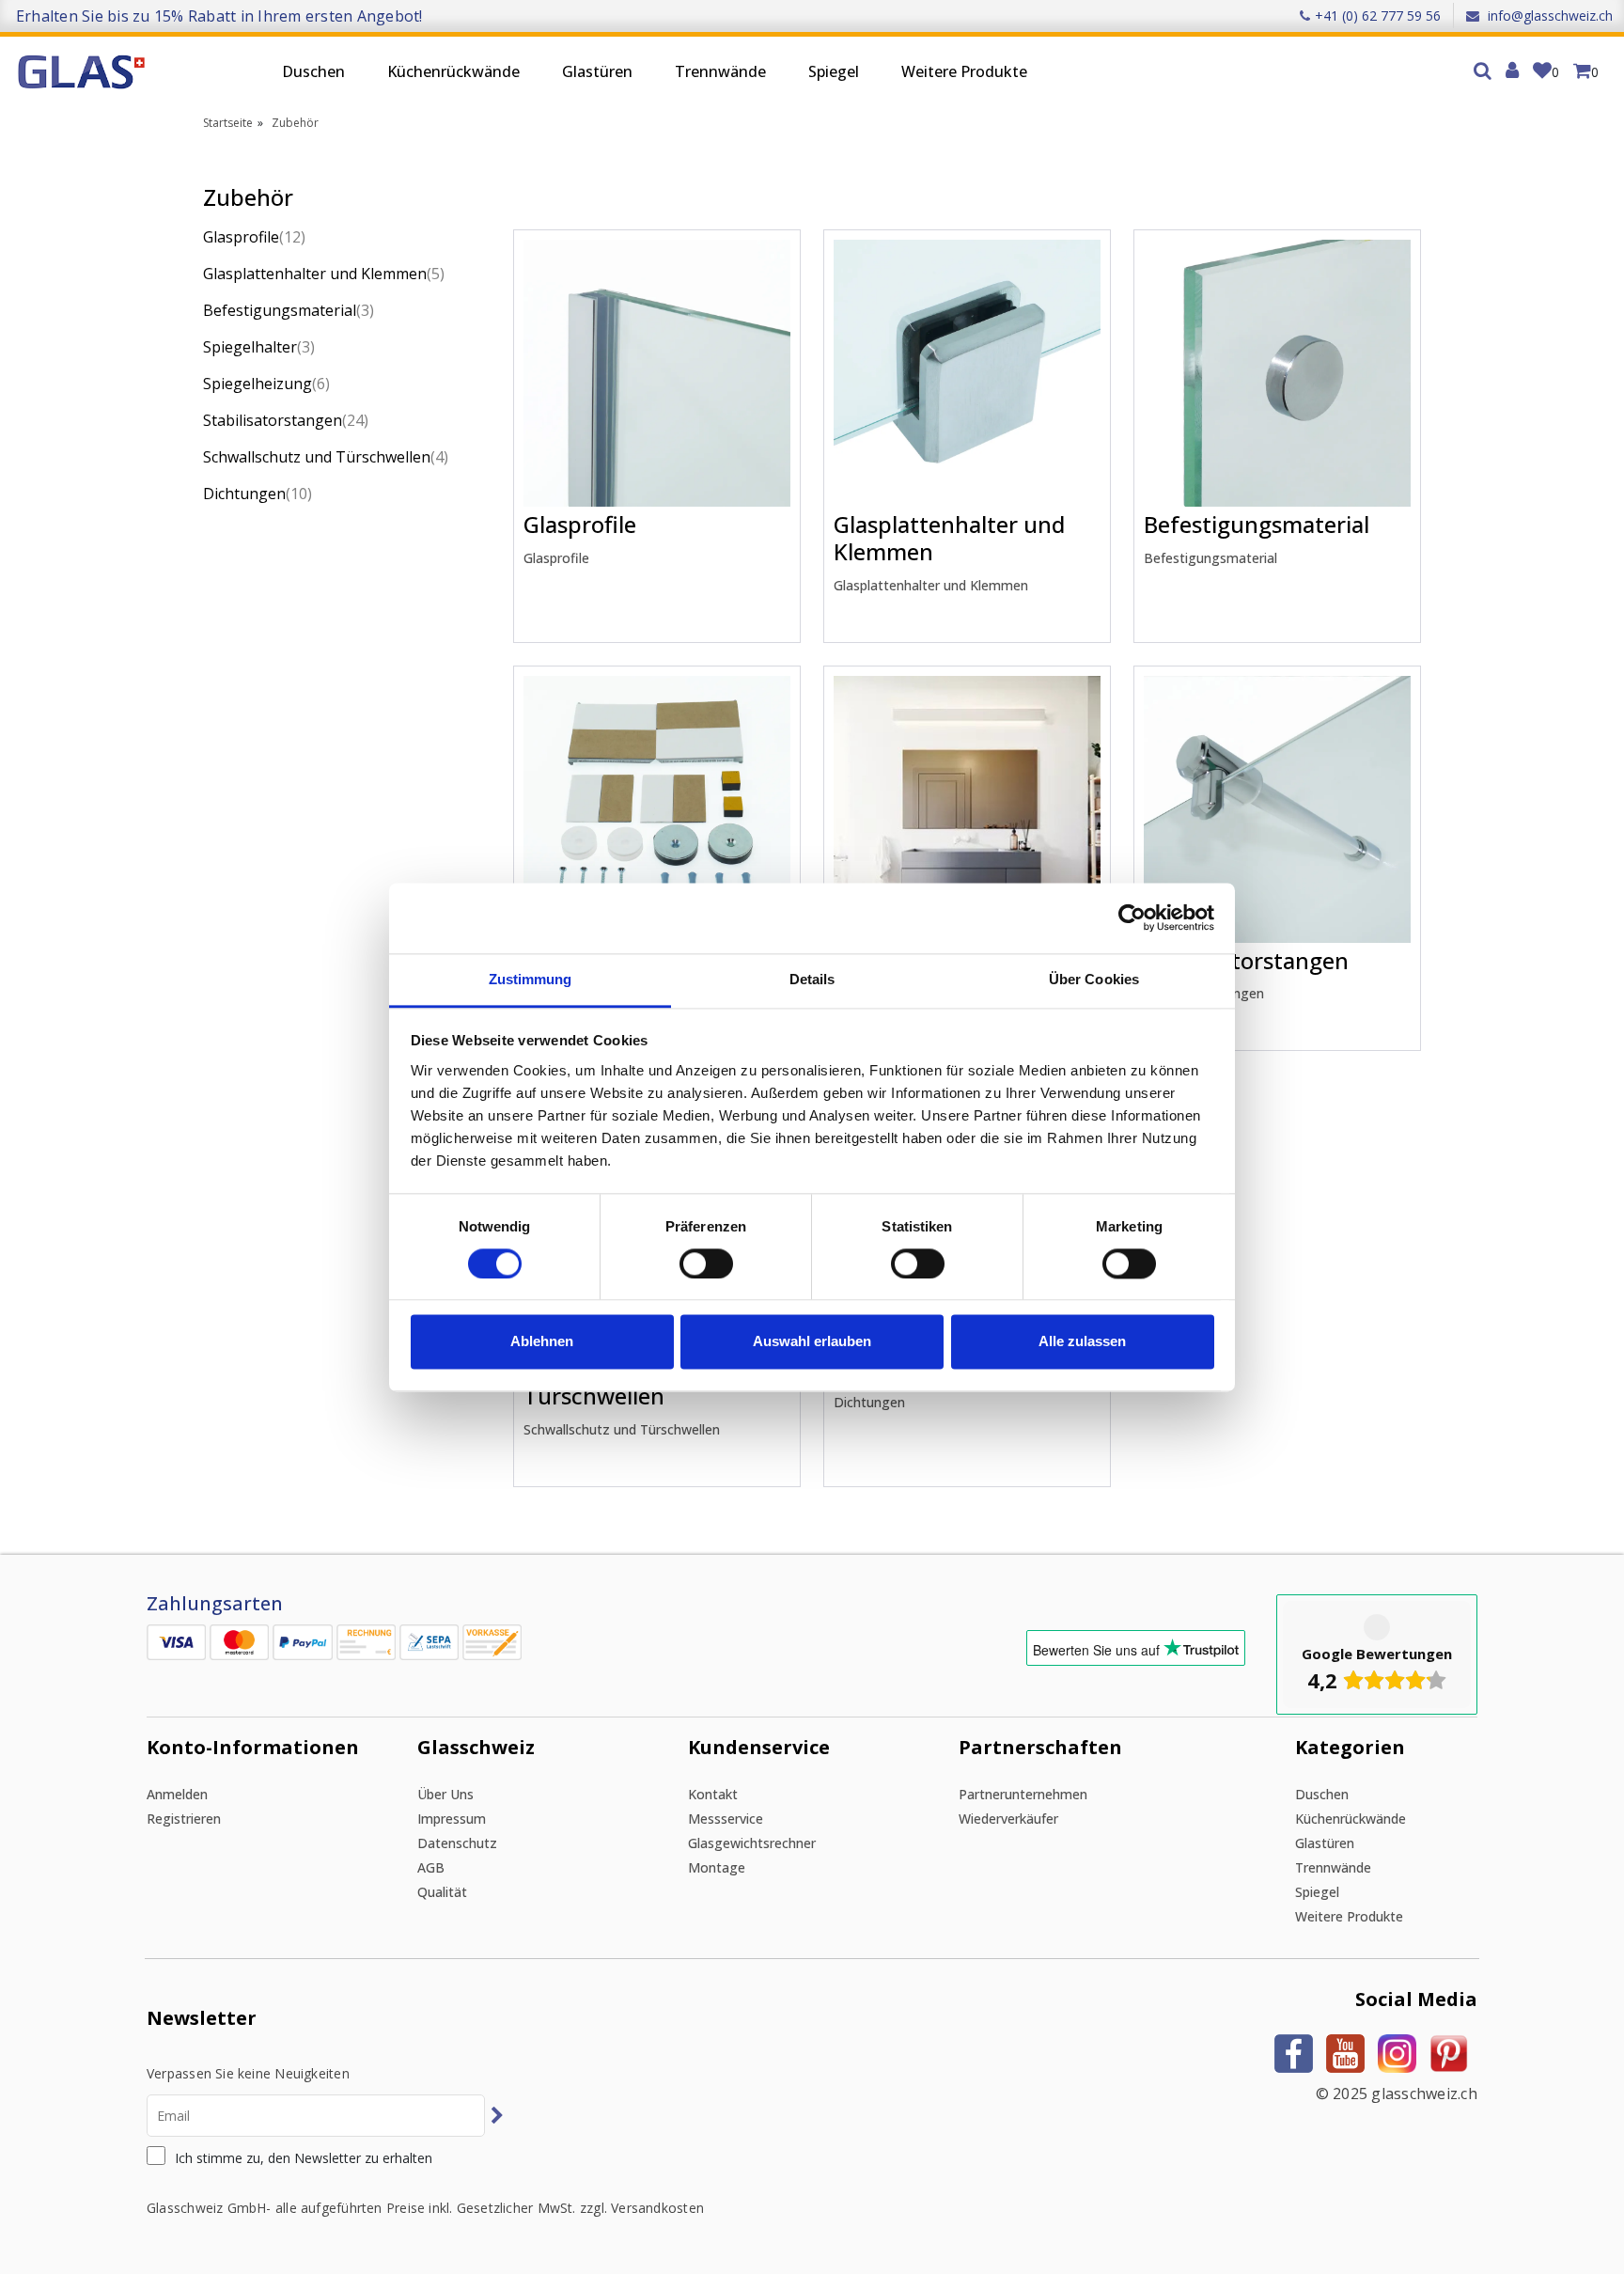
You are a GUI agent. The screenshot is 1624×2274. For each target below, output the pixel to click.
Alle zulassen (1082, 1342)
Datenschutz (457, 1843)
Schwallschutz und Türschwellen (326, 457)
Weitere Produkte (964, 71)
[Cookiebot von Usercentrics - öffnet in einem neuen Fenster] (1132, 917)
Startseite (228, 123)
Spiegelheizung (266, 384)
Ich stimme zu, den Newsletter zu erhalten (304, 2158)
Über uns (445, 1794)
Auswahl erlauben (812, 1342)
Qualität (442, 1892)
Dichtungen (258, 494)
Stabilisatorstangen (286, 420)
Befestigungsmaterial (289, 310)
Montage (717, 1867)
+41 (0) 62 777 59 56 (1378, 16)
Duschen (313, 71)
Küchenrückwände (453, 71)
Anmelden (177, 1794)
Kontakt (713, 1794)
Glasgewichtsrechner (752, 1843)
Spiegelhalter (259, 347)
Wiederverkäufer (1008, 1819)
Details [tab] (812, 979)
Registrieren (184, 1819)
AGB (431, 1867)
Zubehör (295, 123)
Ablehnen (542, 1342)
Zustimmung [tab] (531, 979)
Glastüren (597, 71)
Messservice (726, 1819)
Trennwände (720, 71)
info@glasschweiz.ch (1548, 16)
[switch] (706, 1263)
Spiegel (834, 71)
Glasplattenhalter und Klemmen (324, 274)
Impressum (452, 1819)
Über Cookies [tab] (1094, 979)
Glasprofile (254, 237)
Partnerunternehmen (1023, 1794)
